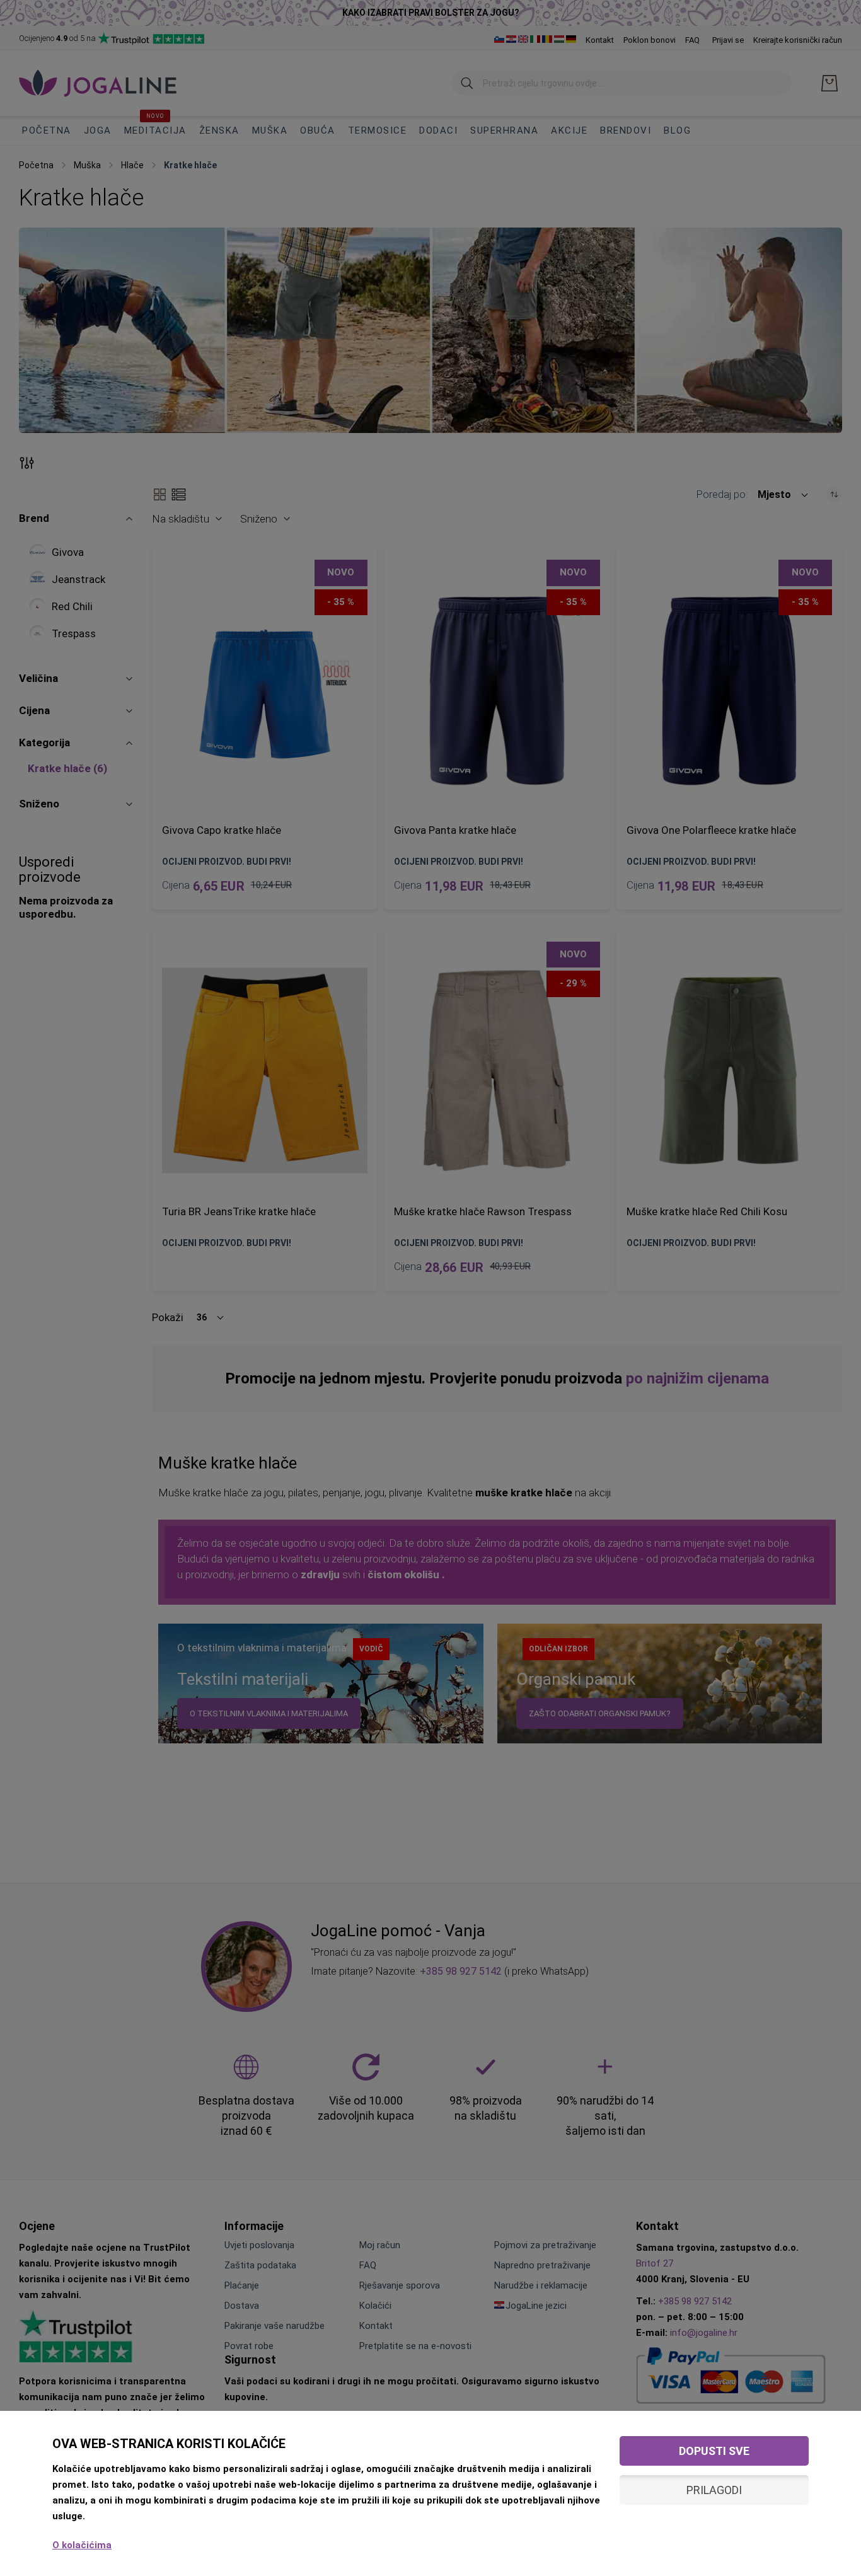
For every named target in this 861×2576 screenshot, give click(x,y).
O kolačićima (82, 2545)
